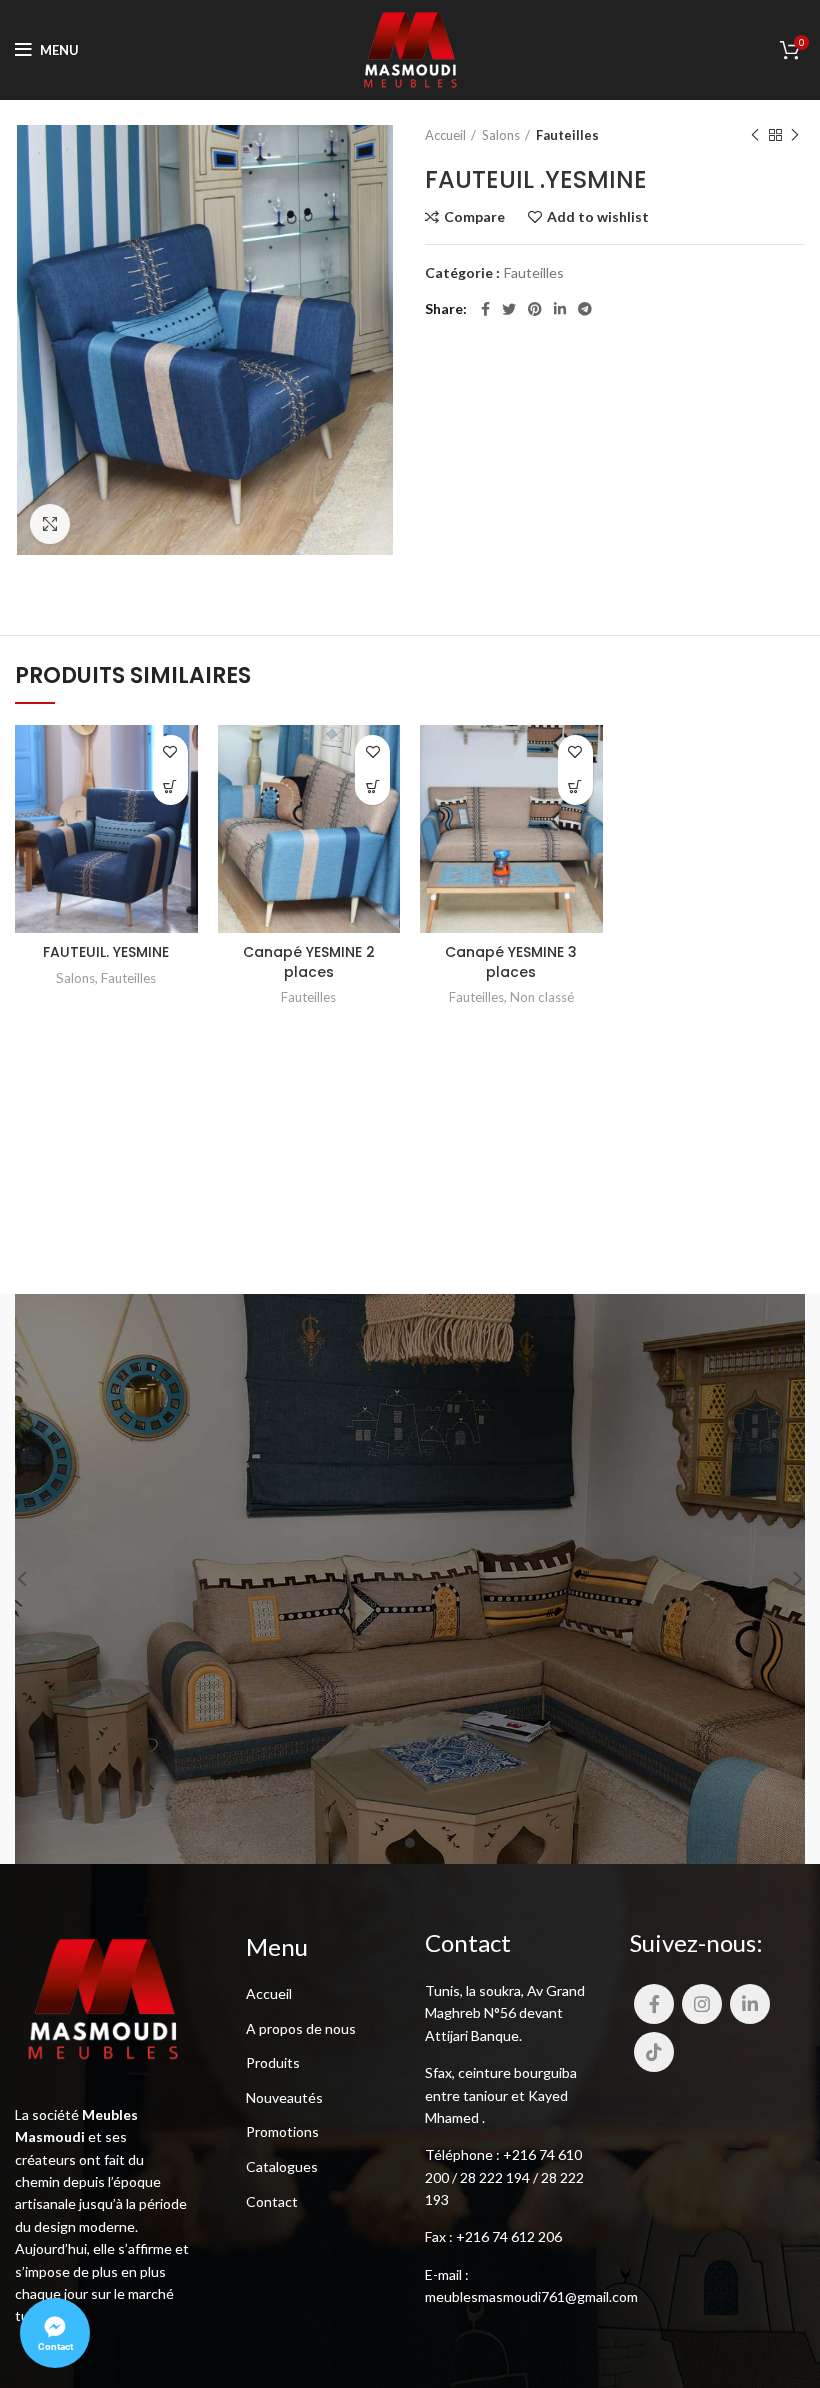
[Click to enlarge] (50, 524)
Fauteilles (567, 135)
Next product (795, 135)
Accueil (445, 135)
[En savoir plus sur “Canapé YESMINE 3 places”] (575, 787)
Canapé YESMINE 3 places (511, 962)
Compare (474, 217)
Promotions (282, 2131)
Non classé (542, 997)
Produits (273, 2062)
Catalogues (282, 2166)
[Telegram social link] (585, 309)
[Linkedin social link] (560, 309)
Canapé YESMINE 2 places (309, 962)
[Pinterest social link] (535, 309)
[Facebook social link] (485, 309)
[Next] (785, 1579)
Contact (272, 2201)
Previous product (755, 135)
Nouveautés (284, 2097)
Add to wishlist (598, 217)
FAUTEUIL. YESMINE (106, 952)
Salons (501, 135)
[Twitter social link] (509, 309)
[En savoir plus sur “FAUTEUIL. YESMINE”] (170, 787)
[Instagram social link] (702, 2004)
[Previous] (35, 1579)
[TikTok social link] (654, 2052)
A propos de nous (301, 2028)
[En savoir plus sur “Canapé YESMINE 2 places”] (372, 787)
